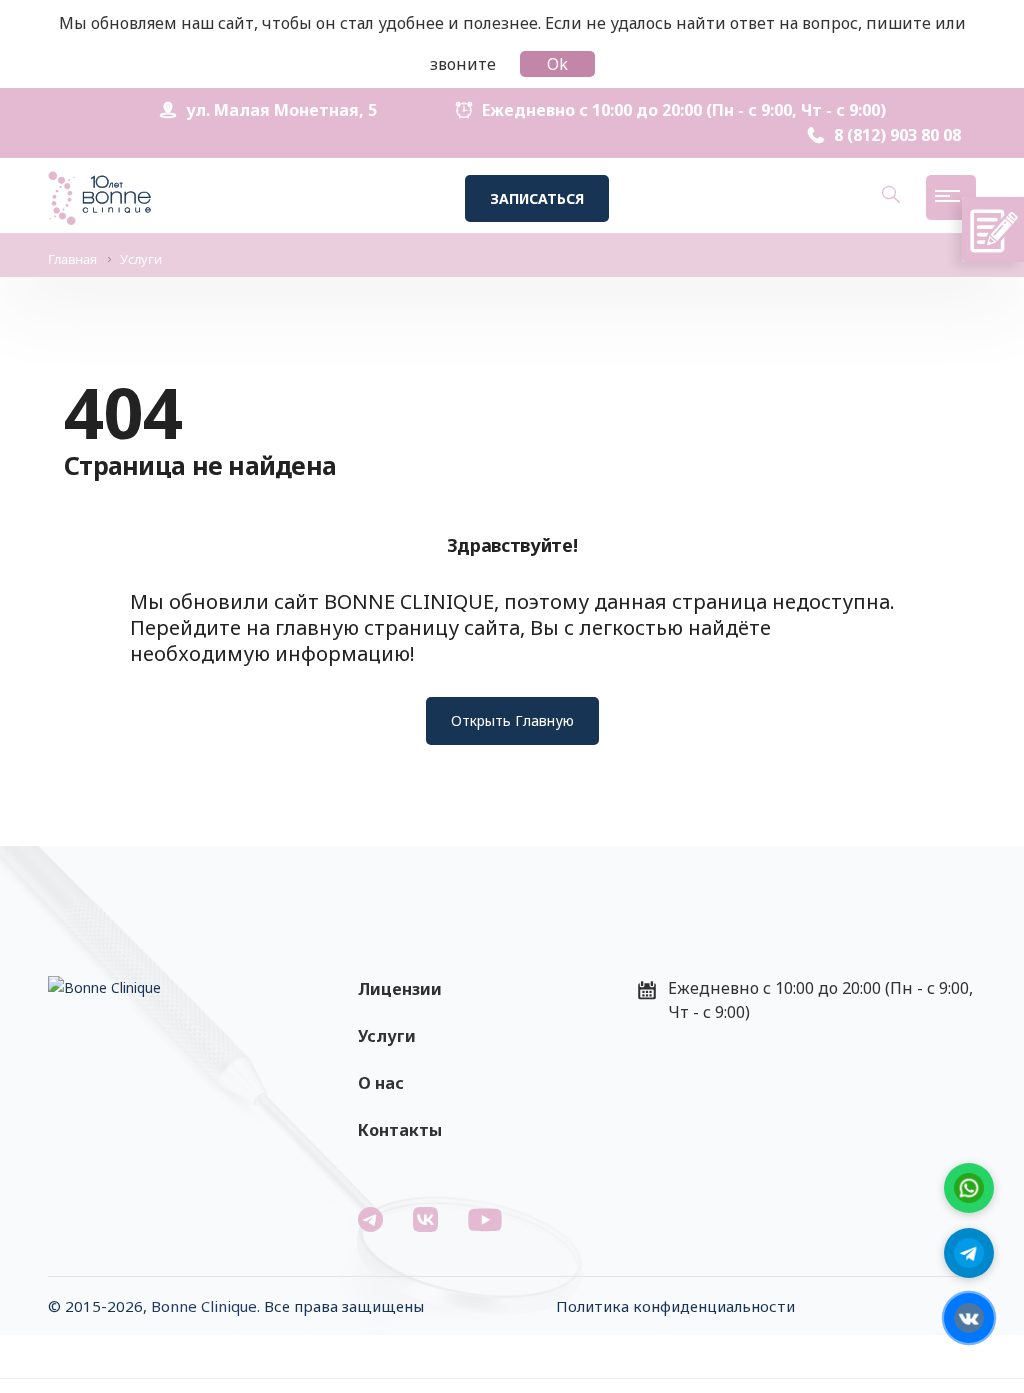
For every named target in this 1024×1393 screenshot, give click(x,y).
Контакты (400, 1130)
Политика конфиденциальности (675, 1306)
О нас (381, 1083)
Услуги (387, 1036)
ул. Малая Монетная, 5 (281, 110)
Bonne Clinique (204, 1306)
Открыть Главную (512, 720)
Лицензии (400, 989)
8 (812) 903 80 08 (897, 135)
